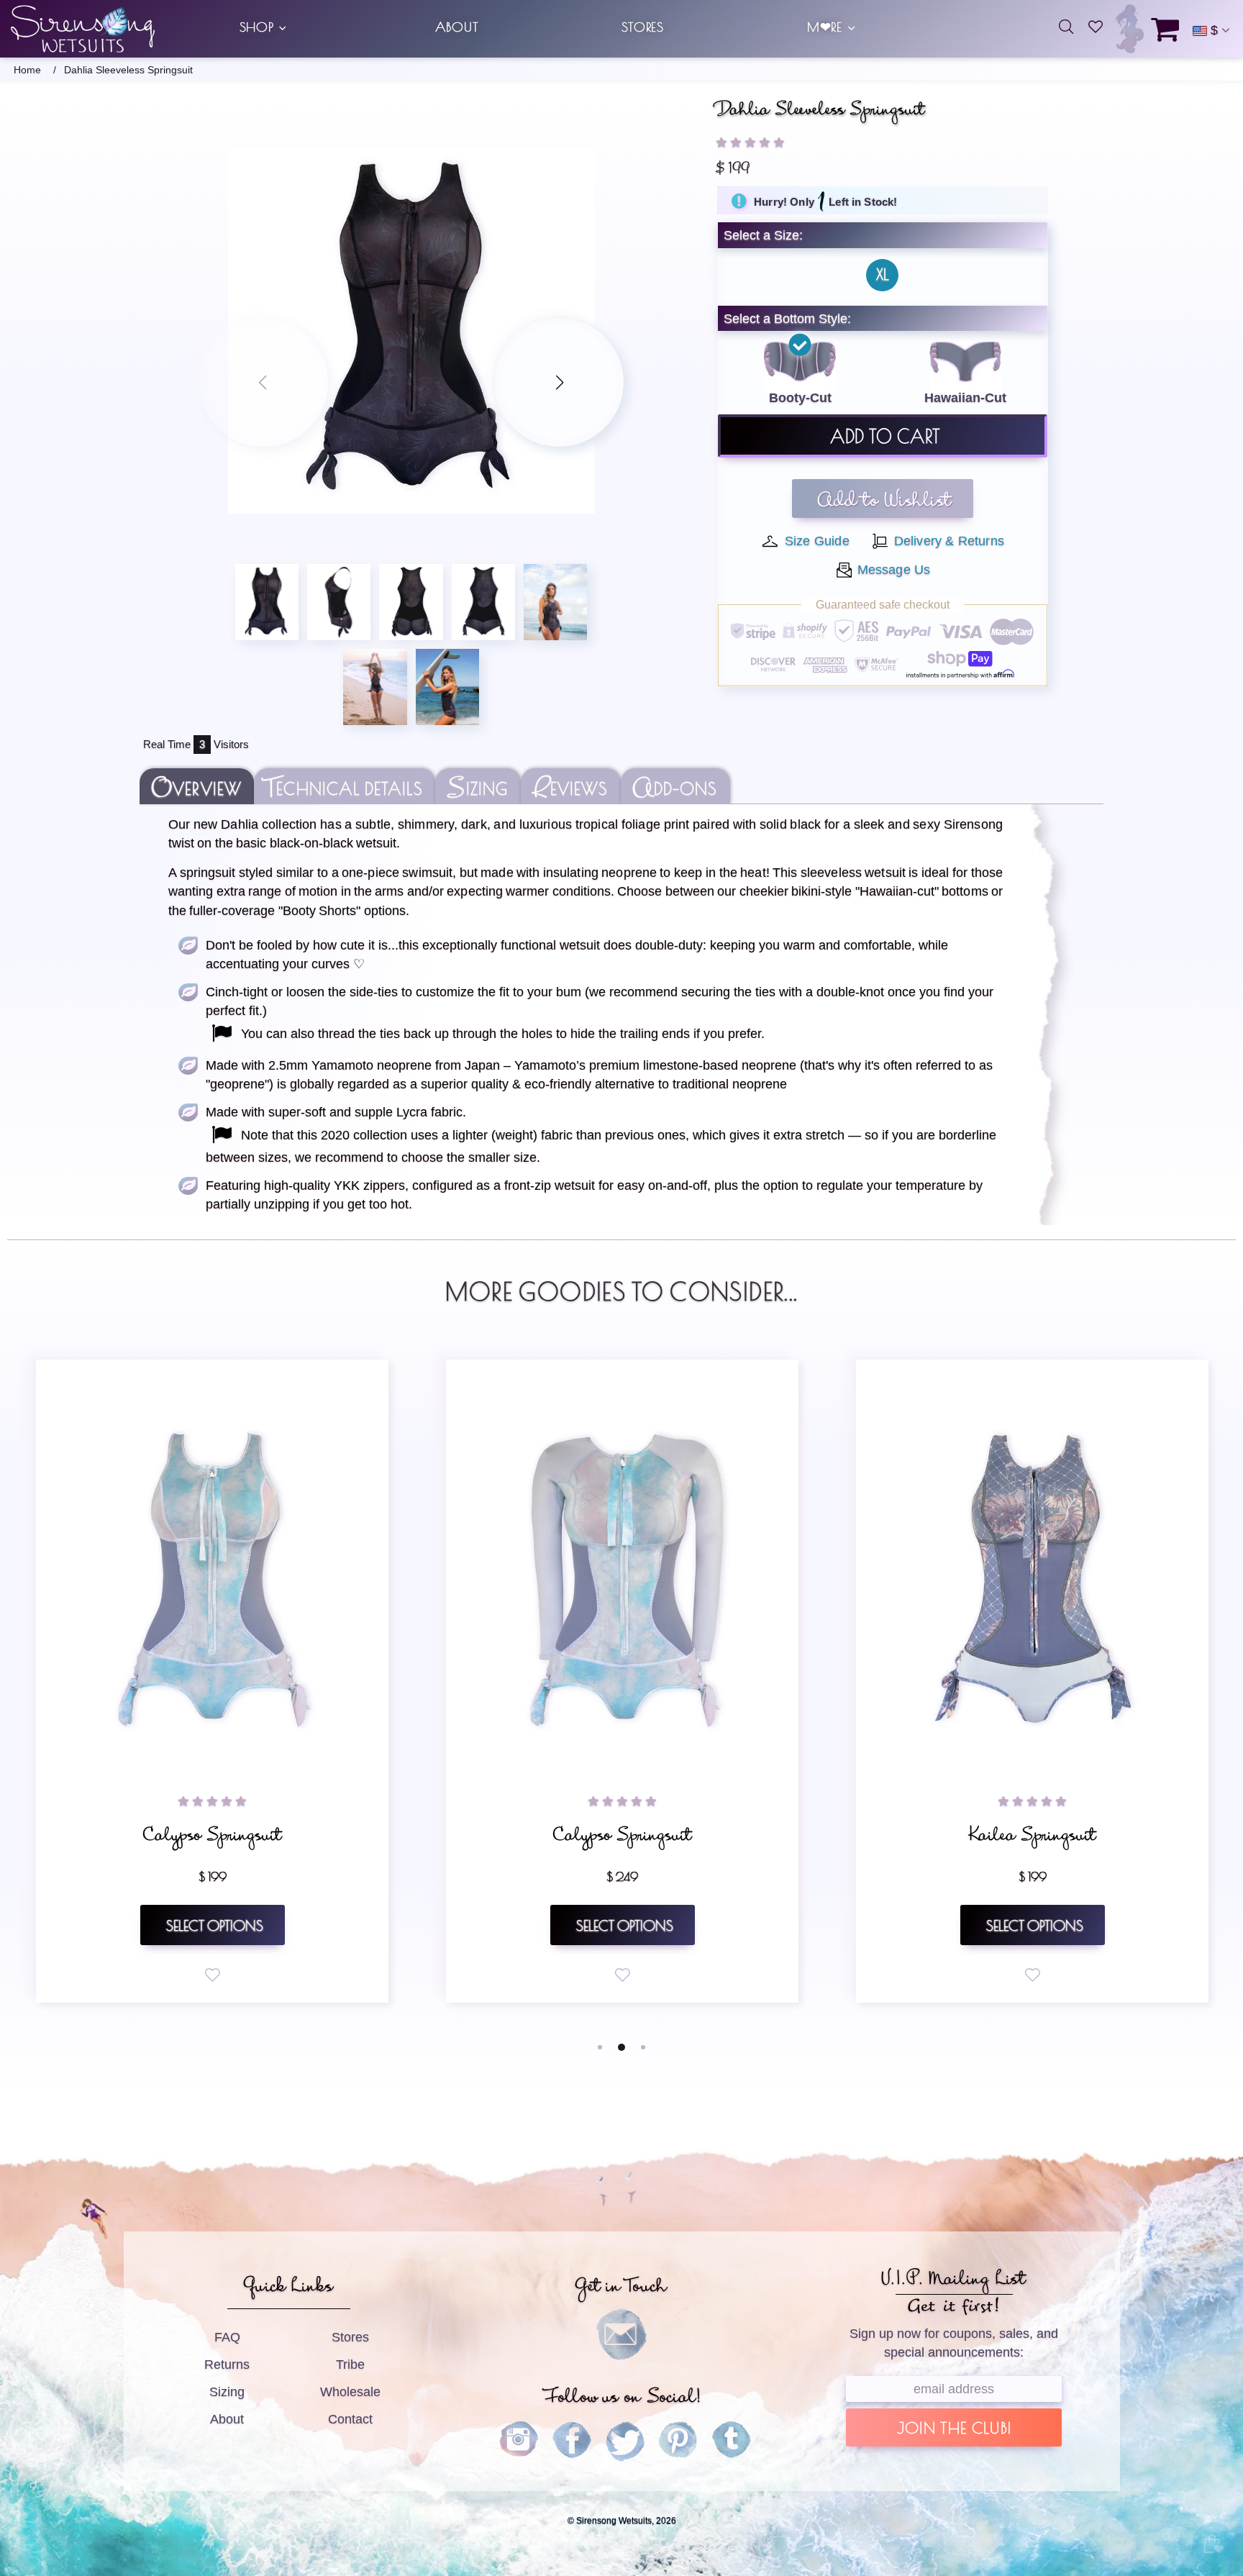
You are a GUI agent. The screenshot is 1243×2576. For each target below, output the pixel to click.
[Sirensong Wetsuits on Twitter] (625, 2441)
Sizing (227, 2392)
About (227, 2419)
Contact (350, 2419)
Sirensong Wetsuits (83, 29)
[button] (750, 142)
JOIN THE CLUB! (954, 2430)
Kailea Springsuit (212, 1839)
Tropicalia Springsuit (622, 1839)
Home (27, 70)
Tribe (350, 2365)
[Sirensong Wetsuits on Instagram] (519, 2441)
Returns (227, 2365)
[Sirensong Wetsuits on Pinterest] (678, 2441)
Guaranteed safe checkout (883, 605)
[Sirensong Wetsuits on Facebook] (572, 2441)
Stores (350, 2337)
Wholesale (350, 2392)
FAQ (227, 2337)
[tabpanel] (212, 1681)
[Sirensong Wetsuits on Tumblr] (732, 2441)
